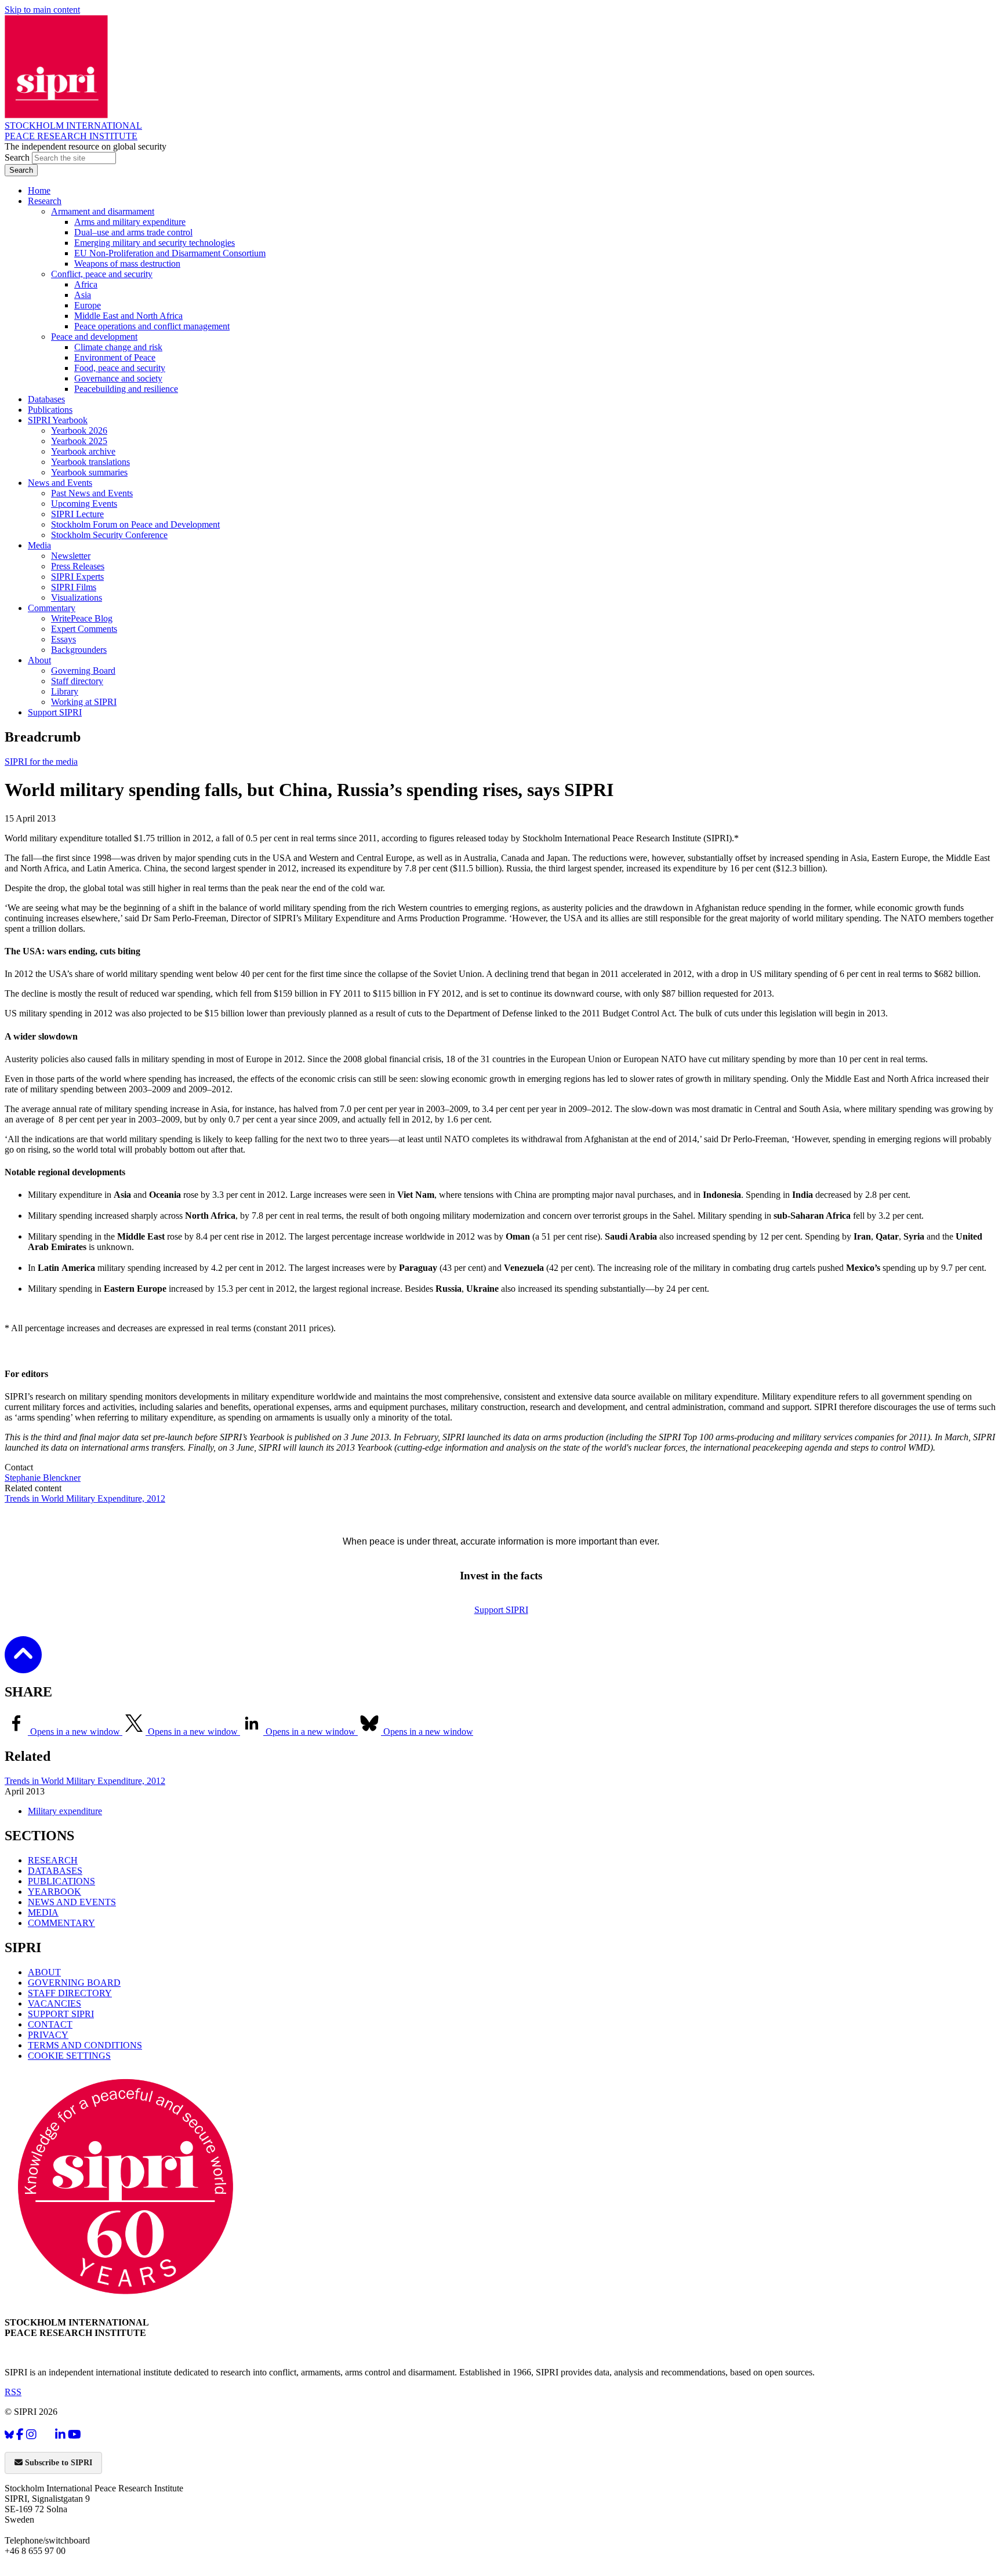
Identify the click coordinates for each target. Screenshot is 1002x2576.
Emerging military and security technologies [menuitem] (155, 243)
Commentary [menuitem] (52, 608)
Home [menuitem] (39, 190)
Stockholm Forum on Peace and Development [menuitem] (135, 524)
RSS (13, 2392)
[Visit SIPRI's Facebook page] (20, 2435)
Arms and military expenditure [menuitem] (130, 222)
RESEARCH (53, 1860)
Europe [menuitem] (88, 305)
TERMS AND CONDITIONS (85, 2045)
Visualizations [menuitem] (77, 597)
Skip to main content (42, 10)
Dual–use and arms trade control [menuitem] (133, 232)
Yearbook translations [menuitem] (90, 462)
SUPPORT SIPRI (61, 2014)
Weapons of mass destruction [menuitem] (127, 264)
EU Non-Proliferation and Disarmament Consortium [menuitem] (170, 253)
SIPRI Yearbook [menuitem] (58, 420)
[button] (23, 1665)
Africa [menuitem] (86, 284)
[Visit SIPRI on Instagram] (31, 2435)
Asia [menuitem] (83, 295)
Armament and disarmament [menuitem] (103, 211)
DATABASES (55, 1871)
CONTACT (50, 2024)
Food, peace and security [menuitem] (120, 368)
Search (18, 157)
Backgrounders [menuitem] (79, 650)
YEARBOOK (55, 1892)
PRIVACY (48, 2035)
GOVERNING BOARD (74, 1983)
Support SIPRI (501, 1610)
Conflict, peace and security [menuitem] (102, 274)
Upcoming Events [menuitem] (84, 504)
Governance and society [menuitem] (118, 378)
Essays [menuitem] (63, 639)
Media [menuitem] (39, 545)
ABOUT (44, 1972)
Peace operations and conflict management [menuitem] (152, 326)
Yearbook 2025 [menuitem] (79, 441)
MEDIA (43, 1912)
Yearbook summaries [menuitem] (89, 472)
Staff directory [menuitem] (77, 681)
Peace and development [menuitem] (94, 337)
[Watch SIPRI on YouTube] (75, 2435)
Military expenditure (65, 1811)
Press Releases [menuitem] (78, 566)
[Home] (56, 115)
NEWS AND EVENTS (72, 1902)
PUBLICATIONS (61, 1881)
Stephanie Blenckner (43, 1478)
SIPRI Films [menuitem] (74, 587)
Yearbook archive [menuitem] (83, 451)
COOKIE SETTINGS (69, 2056)
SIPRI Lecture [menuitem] (77, 514)
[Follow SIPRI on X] (46, 2437)
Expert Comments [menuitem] (84, 629)
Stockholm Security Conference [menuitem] (109, 535)
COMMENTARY (61, 1923)
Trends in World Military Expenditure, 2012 (85, 1498)
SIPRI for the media (41, 762)
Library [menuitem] (65, 691)
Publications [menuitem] (50, 410)
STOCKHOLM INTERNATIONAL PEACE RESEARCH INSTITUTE (73, 131)
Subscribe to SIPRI (57, 2463)
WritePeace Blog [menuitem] (82, 618)
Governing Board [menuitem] (83, 671)
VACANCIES (55, 2003)
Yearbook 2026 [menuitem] (79, 430)
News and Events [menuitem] (60, 483)
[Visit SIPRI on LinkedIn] (60, 2435)
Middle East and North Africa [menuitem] (128, 316)
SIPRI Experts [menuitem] (77, 577)
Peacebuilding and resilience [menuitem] (126, 389)
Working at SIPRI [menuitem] (84, 702)
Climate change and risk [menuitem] (118, 347)
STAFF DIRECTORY (70, 1993)
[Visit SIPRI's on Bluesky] (9, 2435)
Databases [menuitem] (46, 399)
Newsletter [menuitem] (71, 556)
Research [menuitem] (45, 201)
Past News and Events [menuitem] (92, 493)
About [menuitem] (39, 660)
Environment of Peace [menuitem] (115, 357)
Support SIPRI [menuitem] (55, 712)
